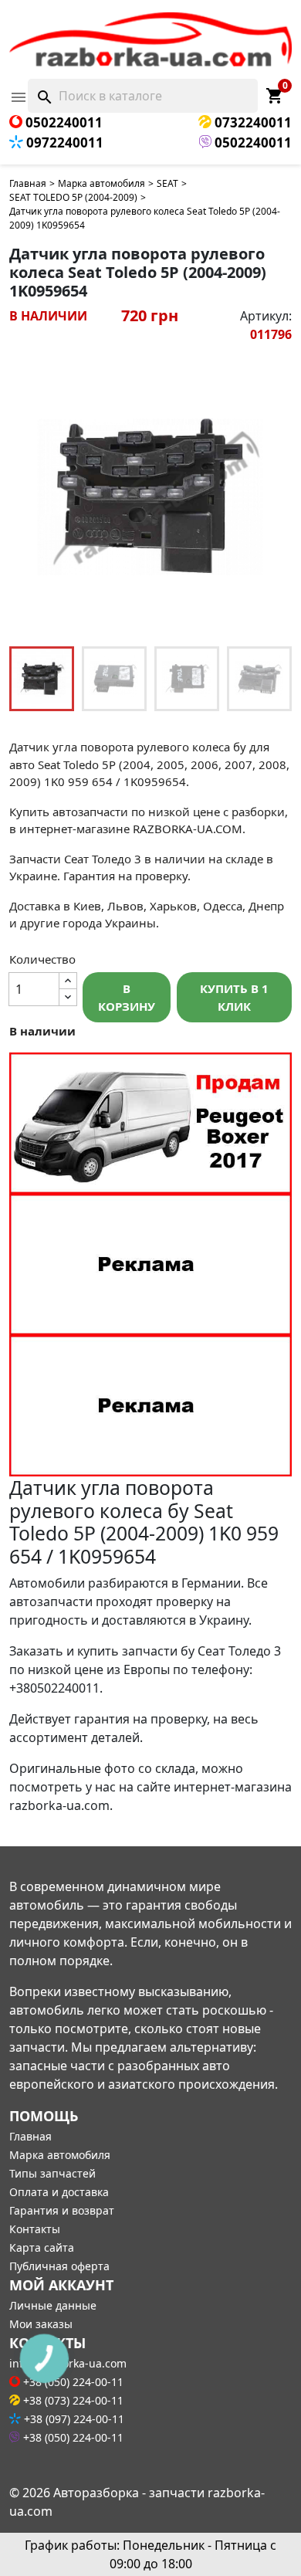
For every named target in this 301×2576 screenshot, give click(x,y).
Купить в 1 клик (234, 997)
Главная (28, 183)
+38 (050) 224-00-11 (72, 2437)
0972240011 (63, 142)
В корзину (127, 997)
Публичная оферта (59, 2266)
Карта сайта (42, 2247)
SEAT (167, 183)
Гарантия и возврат (62, 2210)
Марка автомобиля (101, 183)
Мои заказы (41, 2324)
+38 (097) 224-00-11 (73, 2419)
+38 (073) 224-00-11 (72, 2400)
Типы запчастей (52, 2173)
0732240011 (252, 122)
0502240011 (63, 122)
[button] (272, 497)
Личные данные (53, 2305)
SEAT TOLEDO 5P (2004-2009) (73, 197)
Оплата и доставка (59, 2192)
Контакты (35, 2229)
